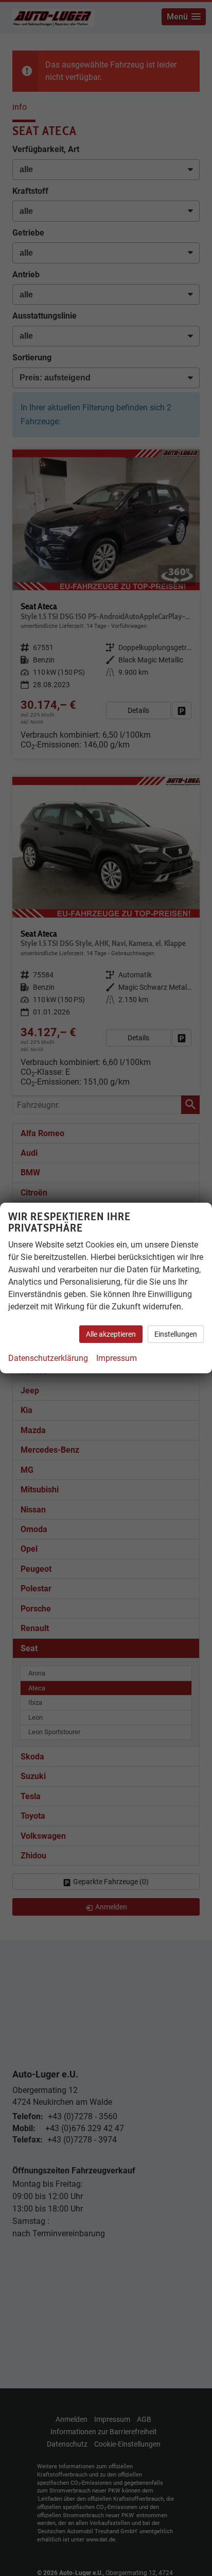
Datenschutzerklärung (48, 1358)
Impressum (117, 1358)
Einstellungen (176, 1334)
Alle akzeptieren (111, 1334)
